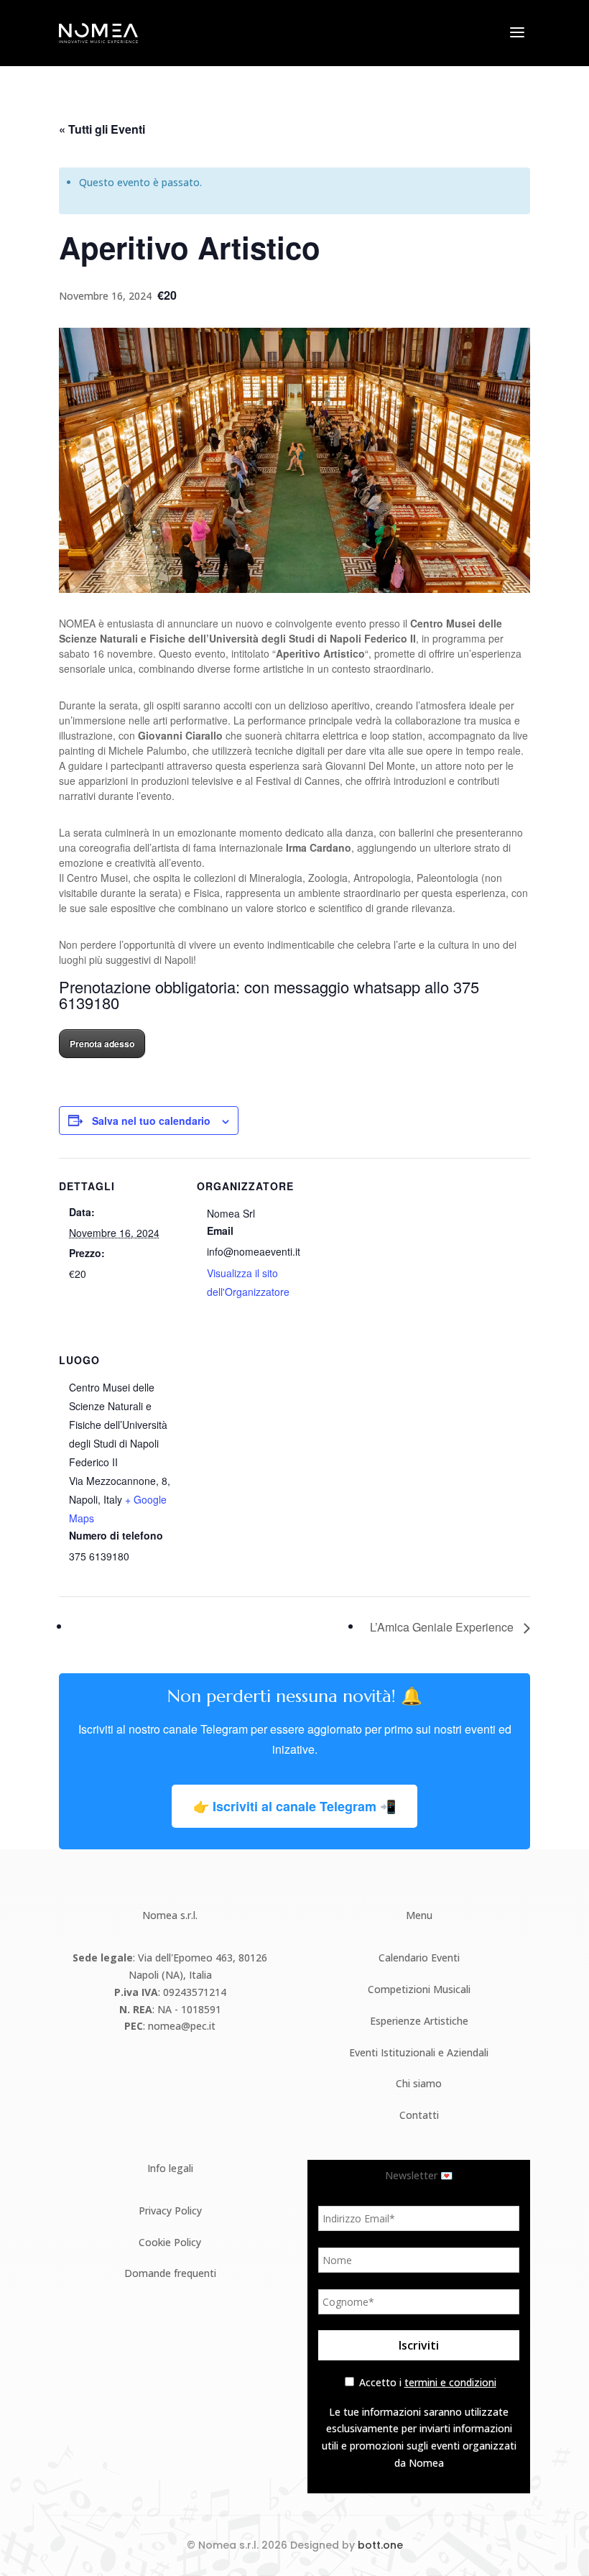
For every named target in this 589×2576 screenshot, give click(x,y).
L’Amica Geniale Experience (443, 1627)
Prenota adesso (102, 1044)
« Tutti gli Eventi (102, 129)
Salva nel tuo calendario (151, 1121)
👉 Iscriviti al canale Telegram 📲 (294, 1806)
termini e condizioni (450, 2382)
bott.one (380, 2545)
